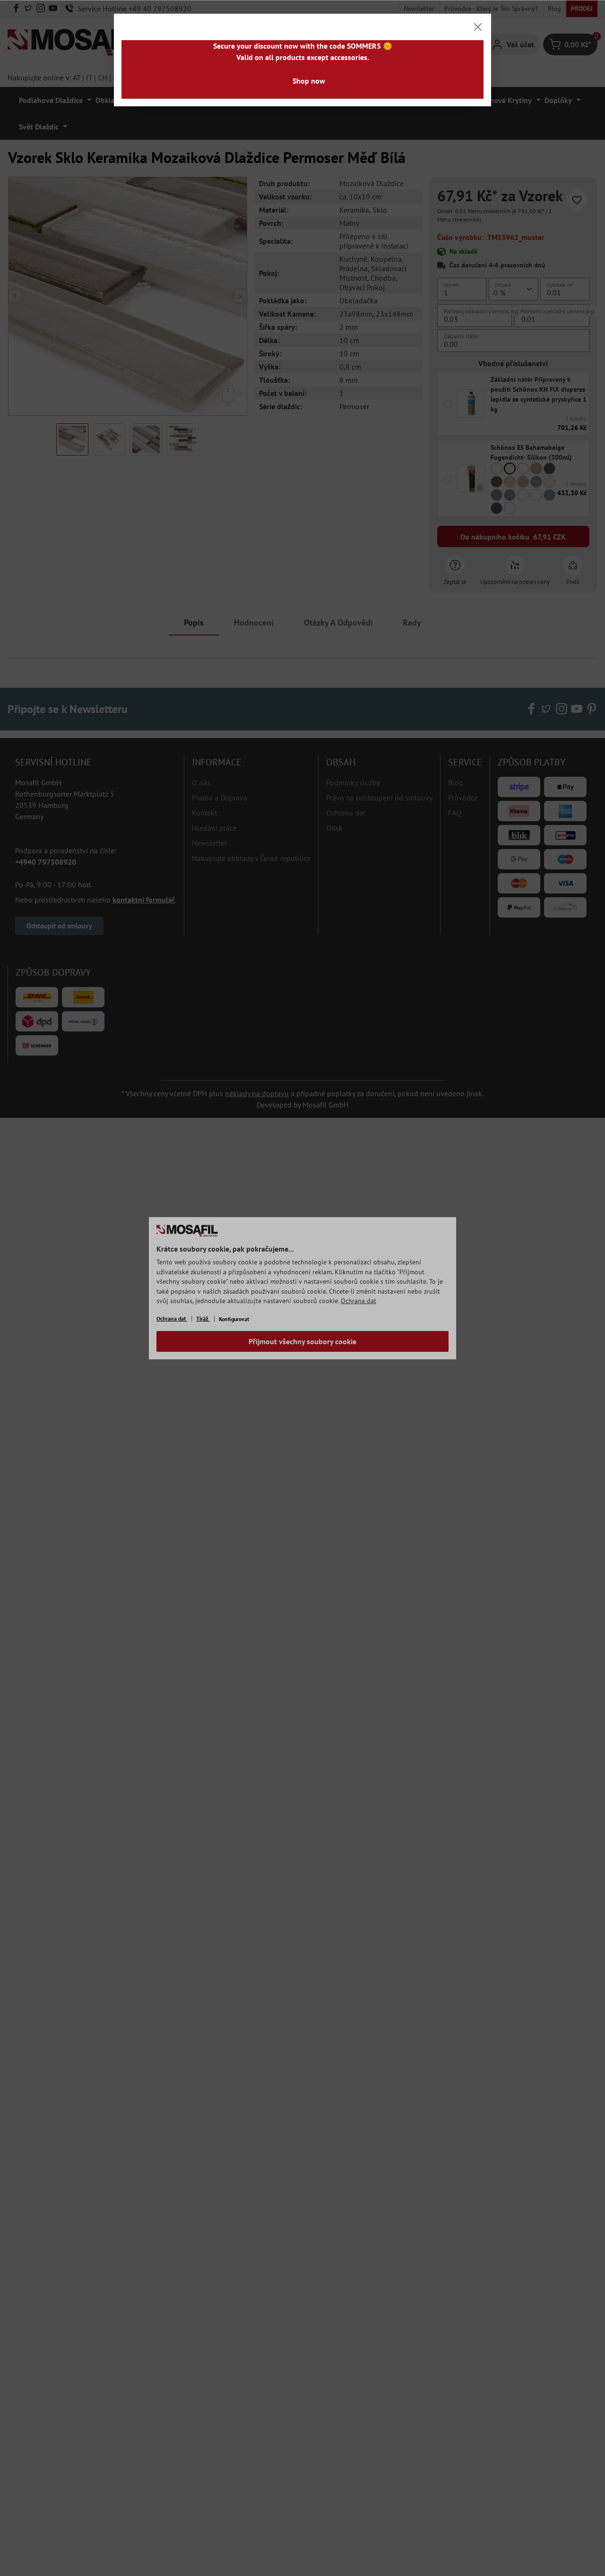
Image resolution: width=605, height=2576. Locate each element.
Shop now (309, 81)
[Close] (478, 27)
